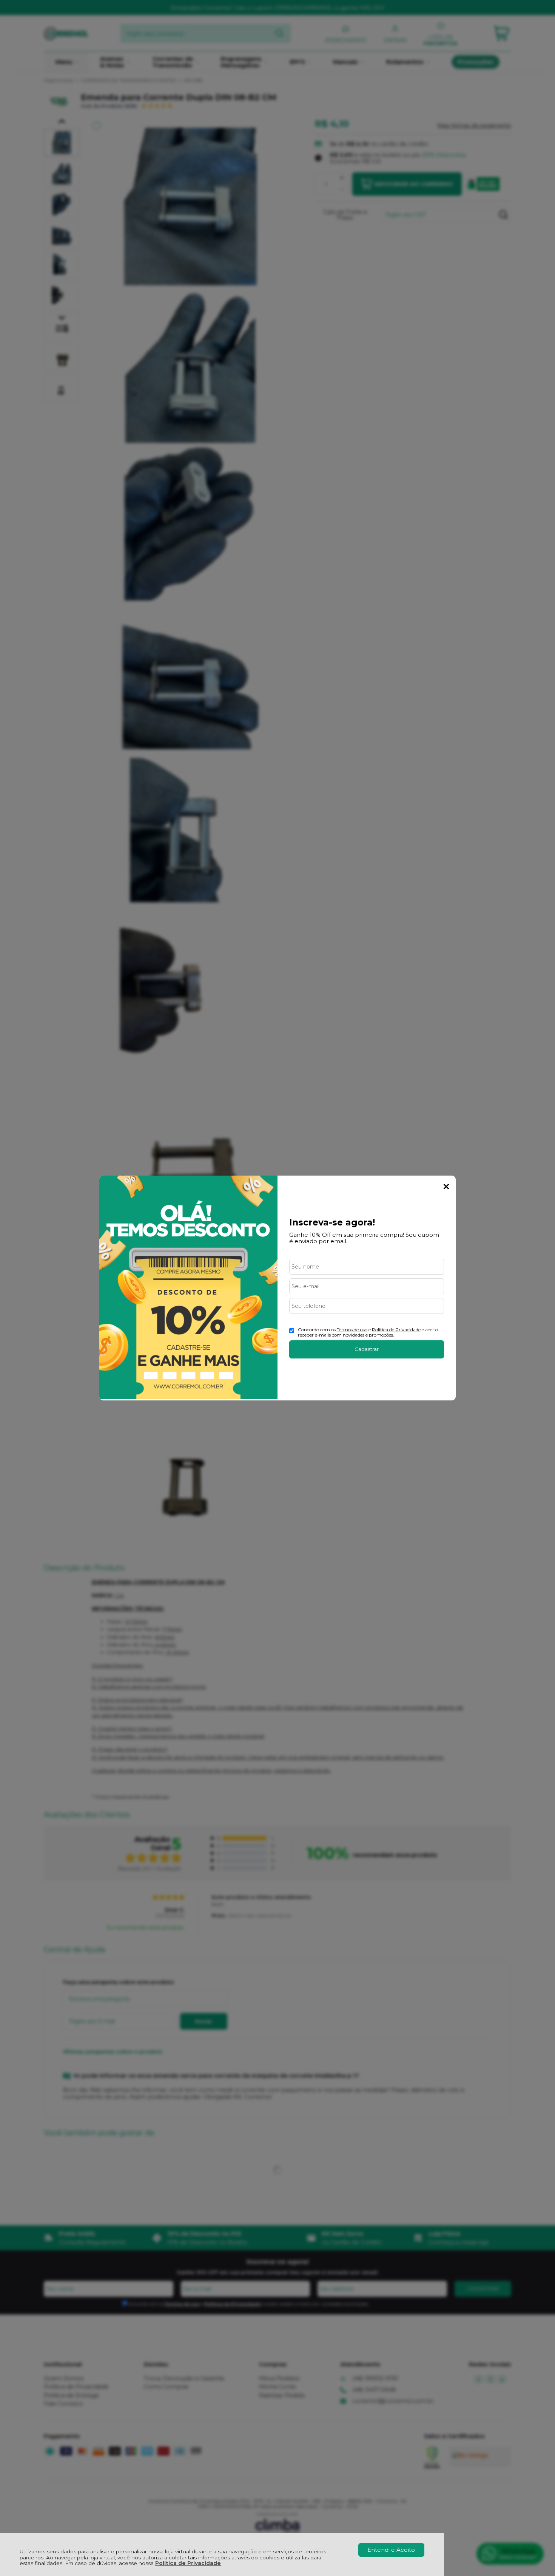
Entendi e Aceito (391, 2550)
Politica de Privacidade (396, 1330)
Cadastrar (367, 1349)
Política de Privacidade (188, 2563)
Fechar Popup (446, 1187)
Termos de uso (352, 1330)
